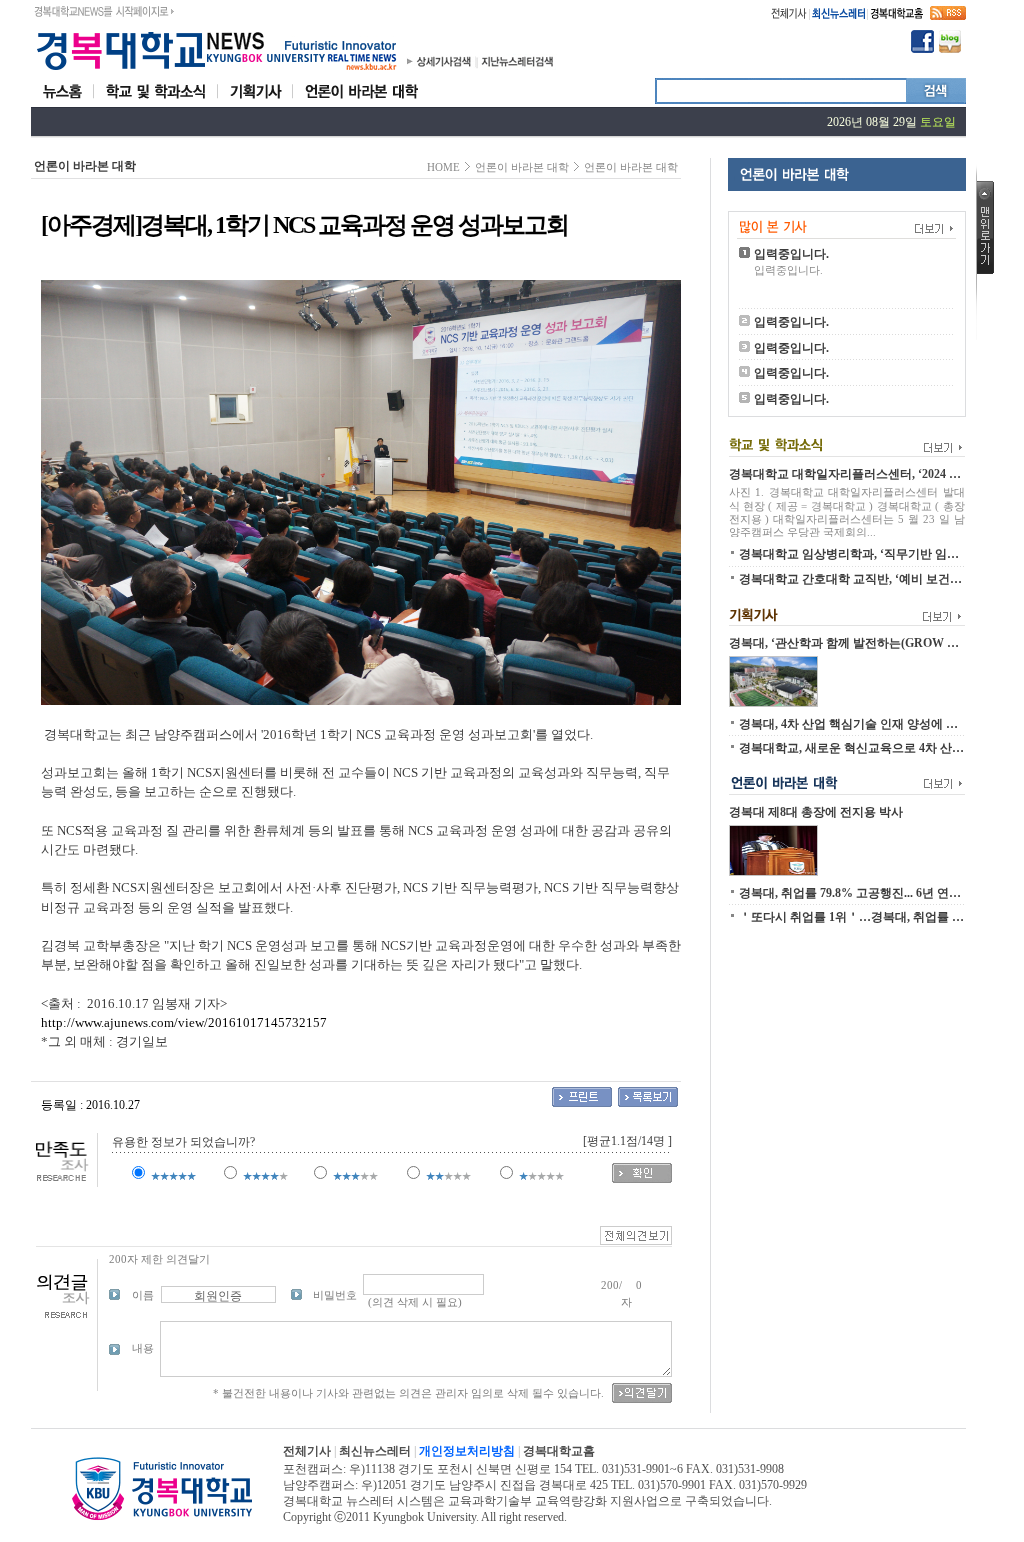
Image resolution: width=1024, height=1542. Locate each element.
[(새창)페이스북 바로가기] (922, 49)
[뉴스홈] (62, 103)
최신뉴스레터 (375, 1451)
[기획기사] (255, 103)
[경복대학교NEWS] (216, 71)
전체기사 (307, 1451)
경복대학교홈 (559, 1451)
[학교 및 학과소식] (156, 103)
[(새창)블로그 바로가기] (950, 49)
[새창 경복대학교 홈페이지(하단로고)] (162, 1517)
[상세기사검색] (444, 66)
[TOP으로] (985, 270)
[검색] (936, 98)
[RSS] (948, 16)
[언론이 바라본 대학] (361, 103)
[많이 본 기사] (847, 220)
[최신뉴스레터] (838, 16)
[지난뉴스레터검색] (517, 66)
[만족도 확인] (642, 1179)
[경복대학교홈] (896, 16)
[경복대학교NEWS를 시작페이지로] (103, 8)
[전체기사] (789, 16)
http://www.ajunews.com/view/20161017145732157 (184, 1022)
